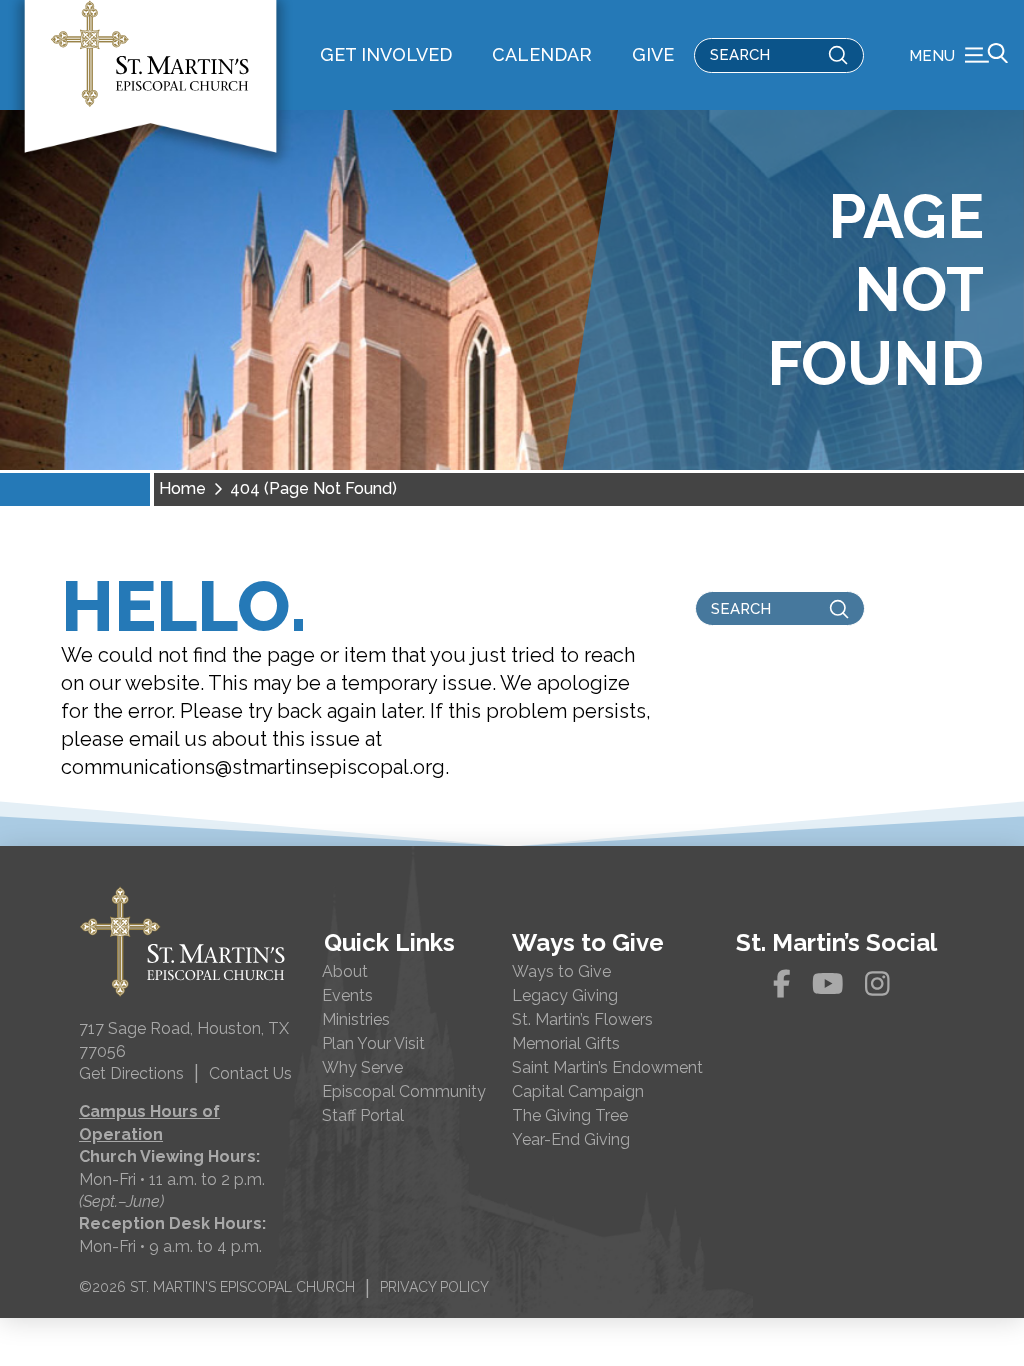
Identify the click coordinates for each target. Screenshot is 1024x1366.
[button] (958, 55)
